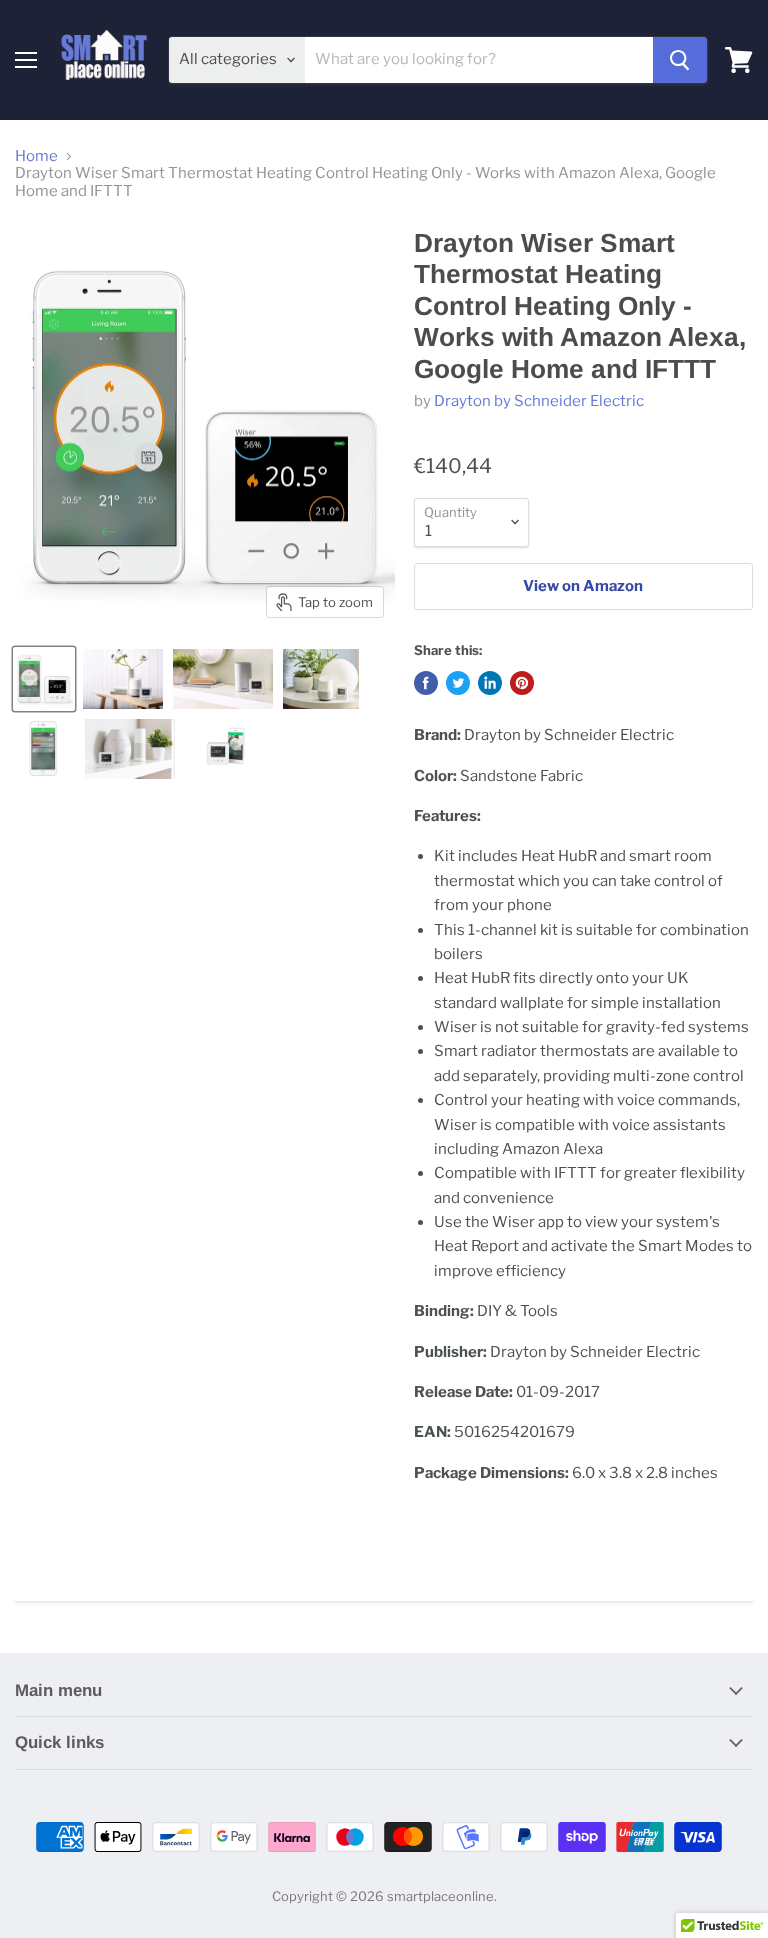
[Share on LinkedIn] (490, 683)
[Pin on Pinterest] (522, 683)
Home (36, 156)
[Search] (680, 60)
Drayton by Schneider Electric (539, 401)
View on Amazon (583, 586)
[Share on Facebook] (426, 683)
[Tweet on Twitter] (458, 683)
